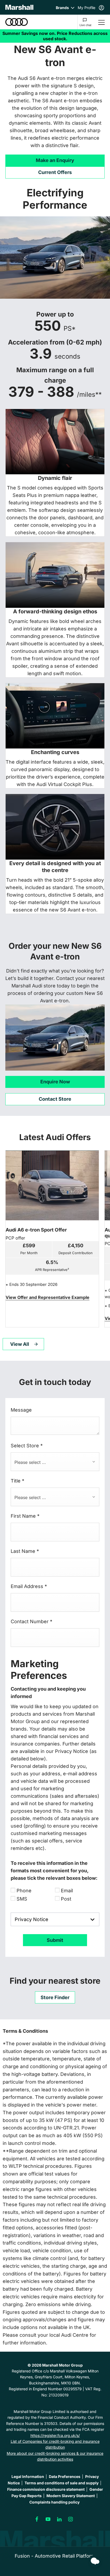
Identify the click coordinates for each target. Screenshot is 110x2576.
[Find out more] (55, 36)
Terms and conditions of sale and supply (62, 2483)
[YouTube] (48, 2519)
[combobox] (55, 1462)
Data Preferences (65, 2476)
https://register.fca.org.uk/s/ (55, 2435)
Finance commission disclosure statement (46, 2489)
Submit (55, 1940)
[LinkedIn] (59, 2519)
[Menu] (101, 22)
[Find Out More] (48, 1297)
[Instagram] (70, 2519)
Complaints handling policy (54, 2502)
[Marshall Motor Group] (19, 7)
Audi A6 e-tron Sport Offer (36, 1230)
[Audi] (17, 22)
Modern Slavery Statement (71, 2496)
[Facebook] (37, 2519)
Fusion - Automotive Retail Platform (55, 2556)
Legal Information (28, 2476)
